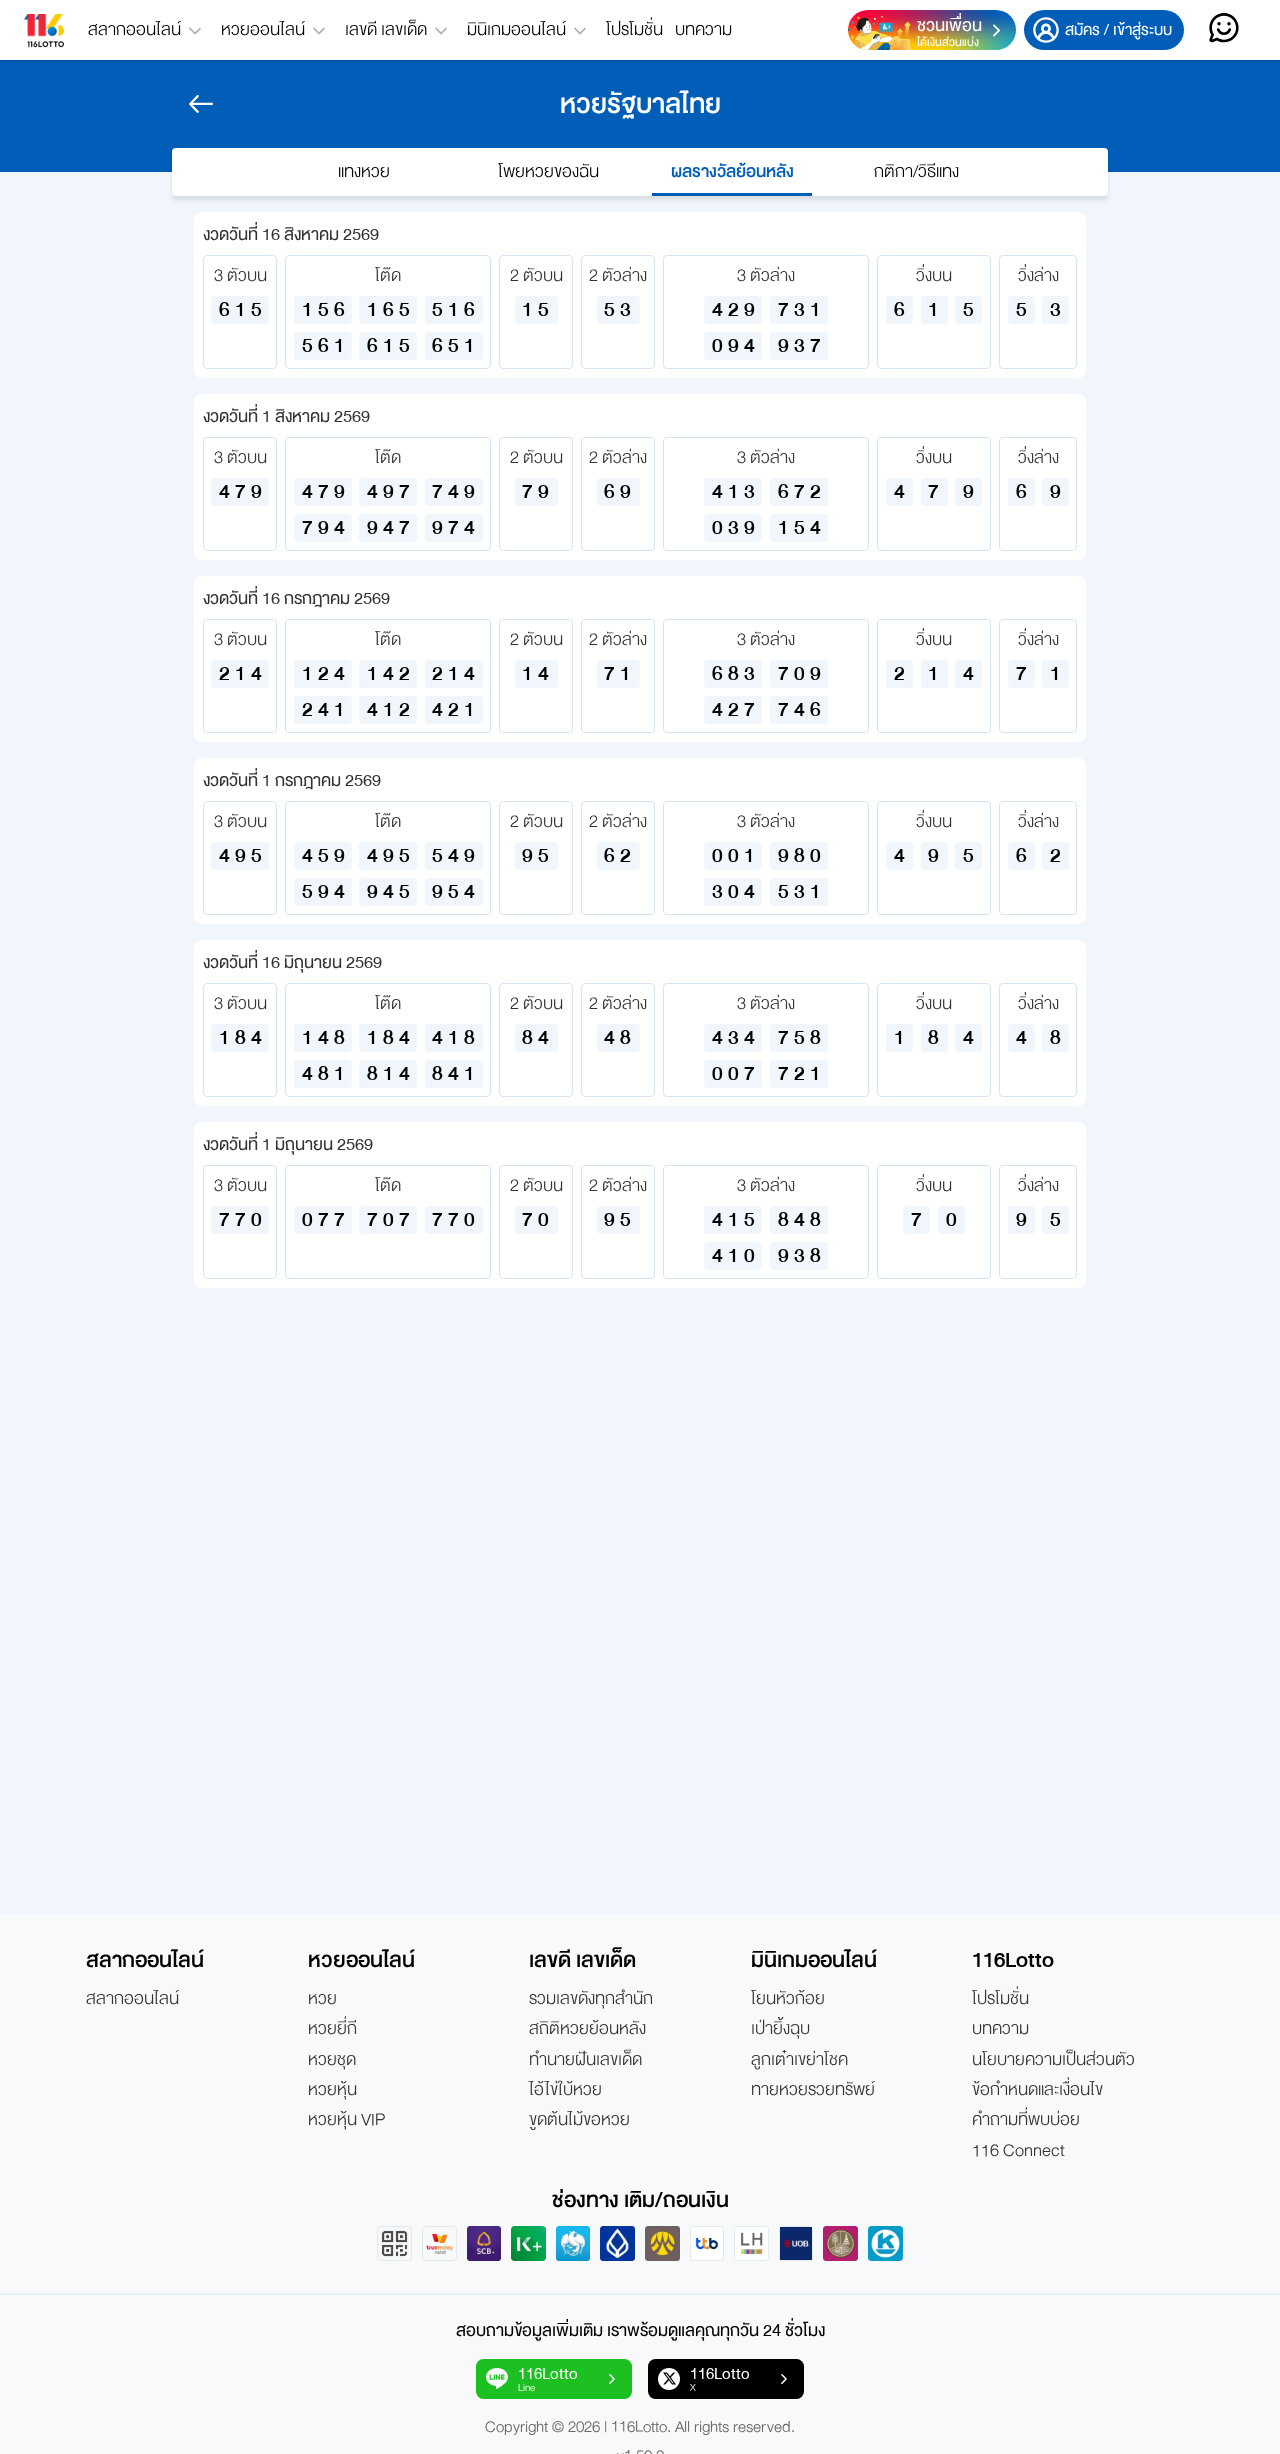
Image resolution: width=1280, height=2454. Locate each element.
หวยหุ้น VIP (346, 2120)
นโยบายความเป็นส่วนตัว (1053, 2060)
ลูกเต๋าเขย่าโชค (799, 2060)
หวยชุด (332, 2060)
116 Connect (1018, 2151)
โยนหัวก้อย (788, 1999)
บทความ (703, 29)
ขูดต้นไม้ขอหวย (579, 2120)
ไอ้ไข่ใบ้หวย (565, 2090)
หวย (322, 1999)
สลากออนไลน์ (132, 1999)
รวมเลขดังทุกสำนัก (591, 1999)
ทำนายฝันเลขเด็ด (585, 2060)
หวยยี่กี (332, 2029)
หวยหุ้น (332, 2090)
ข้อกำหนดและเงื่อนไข (1037, 2090)
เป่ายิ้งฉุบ (780, 2029)
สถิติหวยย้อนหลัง (587, 2029)
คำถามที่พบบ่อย (1026, 2120)
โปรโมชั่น (634, 29)
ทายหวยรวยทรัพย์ (813, 2090)
